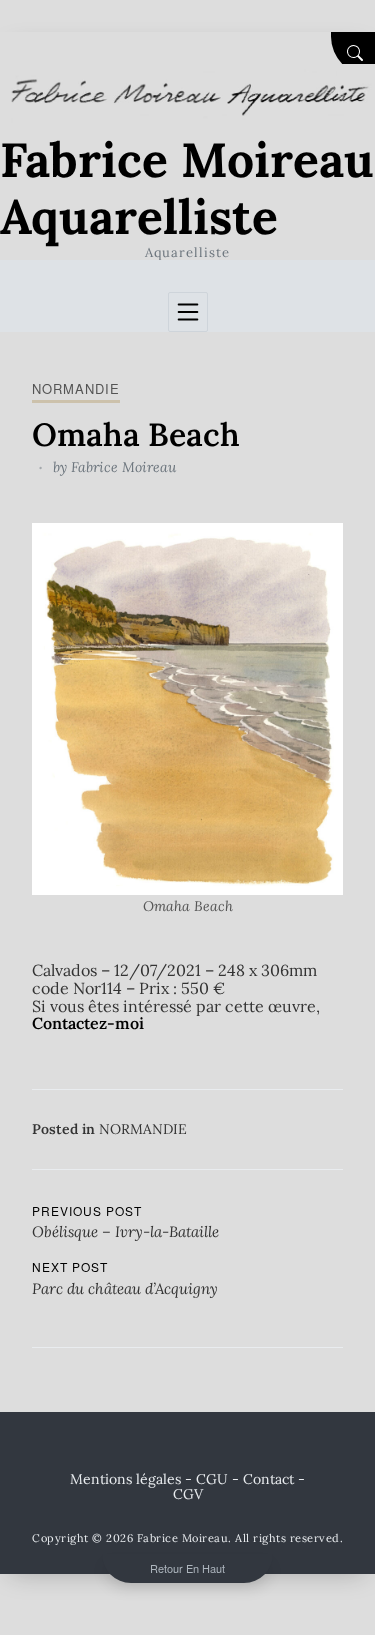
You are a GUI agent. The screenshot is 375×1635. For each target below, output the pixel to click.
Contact (268, 1479)
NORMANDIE (76, 388)
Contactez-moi (88, 1023)
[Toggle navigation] (188, 312)
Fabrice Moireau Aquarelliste (187, 188)
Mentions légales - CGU (149, 1479)
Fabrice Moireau (123, 467)
